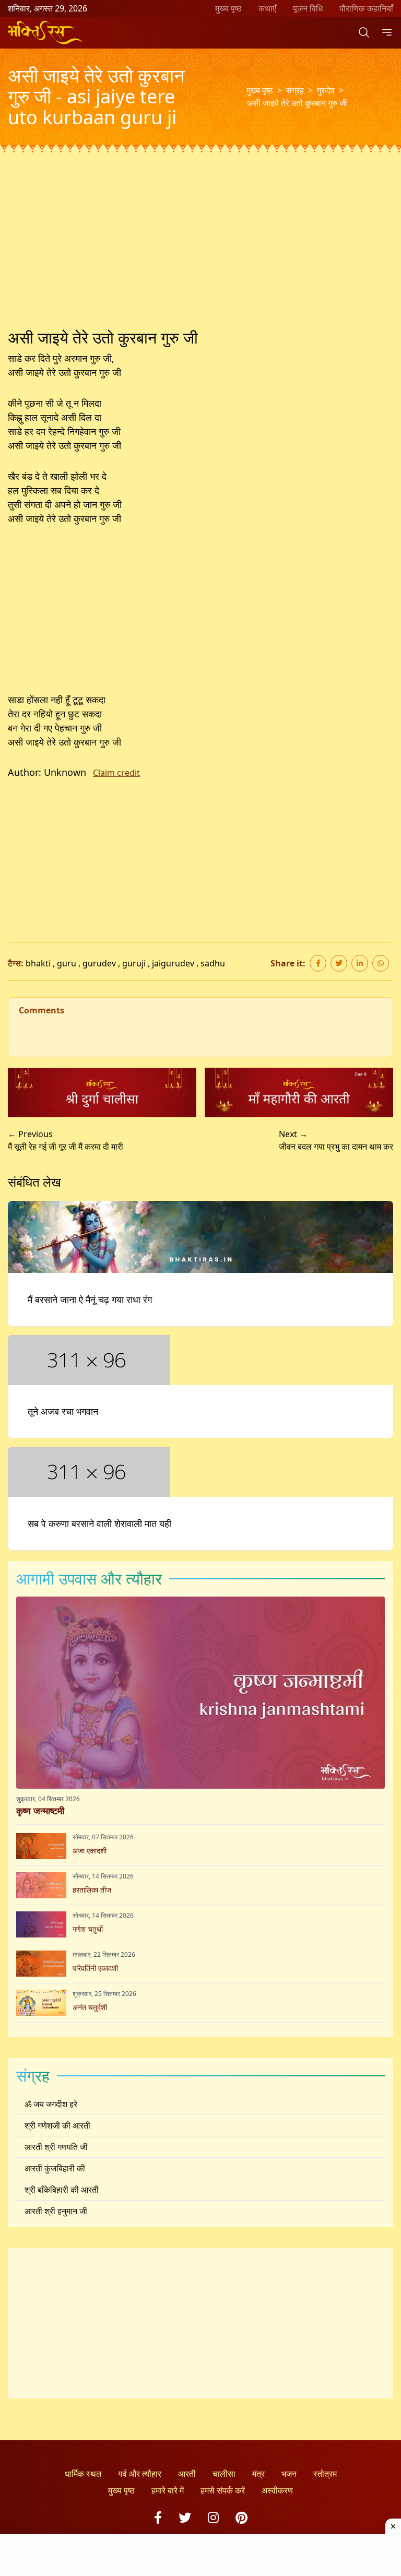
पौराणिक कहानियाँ (366, 8)
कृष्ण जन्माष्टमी (40, 1811)
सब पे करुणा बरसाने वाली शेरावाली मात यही (99, 1523)
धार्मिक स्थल (83, 2474)
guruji (134, 963)
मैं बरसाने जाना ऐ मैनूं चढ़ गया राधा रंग (90, 1299)
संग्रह (295, 90)
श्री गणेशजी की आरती (57, 2125)
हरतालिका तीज (92, 1890)
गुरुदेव (326, 90)
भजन (289, 2474)
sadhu (213, 963)
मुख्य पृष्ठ (228, 8)
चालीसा (224, 2474)
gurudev (99, 963)
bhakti (38, 963)
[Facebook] (158, 2517)
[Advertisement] (200, 251)
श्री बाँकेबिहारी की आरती (62, 2190)
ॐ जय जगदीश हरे (51, 2104)
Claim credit (116, 773)
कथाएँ (267, 8)
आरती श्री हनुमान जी (56, 2211)
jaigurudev (173, 963)
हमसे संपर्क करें (223, 2490)
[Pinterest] (241, 2517)
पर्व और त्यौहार (140, 2474)
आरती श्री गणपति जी (56, 2147)
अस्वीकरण (277, 2490)
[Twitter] (185, 2517)
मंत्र (258, 2474)
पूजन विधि (308, 8)
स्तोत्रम (325, 2474)
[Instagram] (213, 2517)
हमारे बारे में (168, 2490)
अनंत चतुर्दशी (90, 2007)
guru (67, 963)
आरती (187, 2474)
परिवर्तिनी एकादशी (95, 1968)
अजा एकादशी (90, 1851)
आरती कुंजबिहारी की (55, 2168)
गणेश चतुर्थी (88, 1929)
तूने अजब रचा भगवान (63, 1411)
